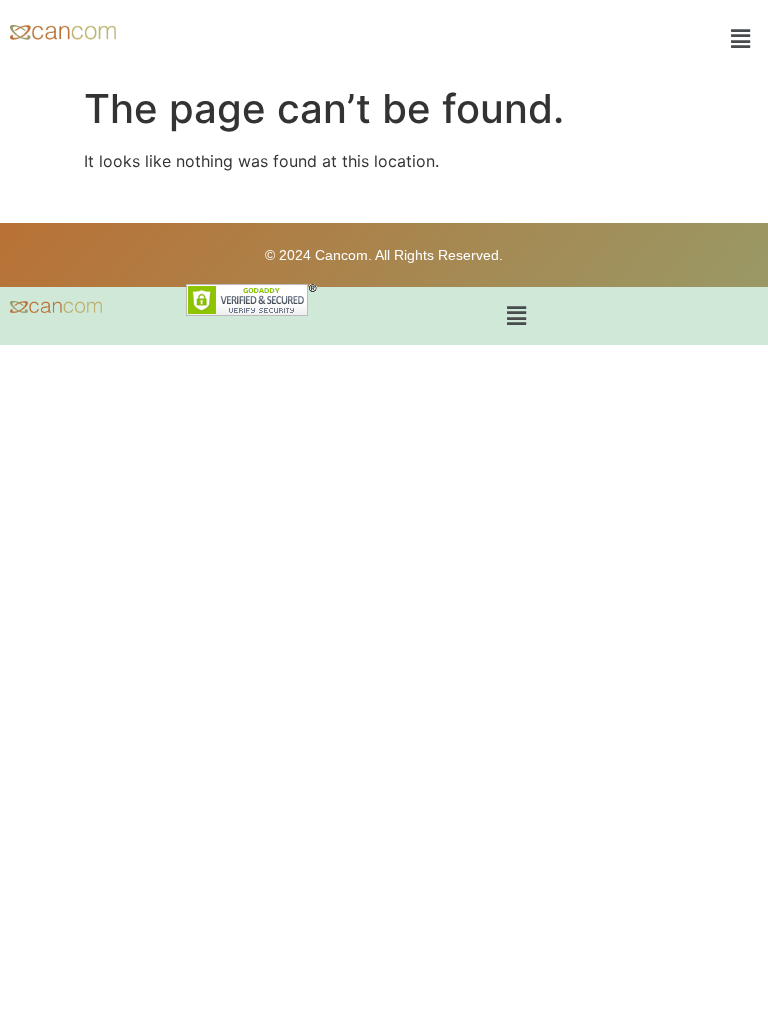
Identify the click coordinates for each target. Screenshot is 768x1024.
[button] (741, 38)
